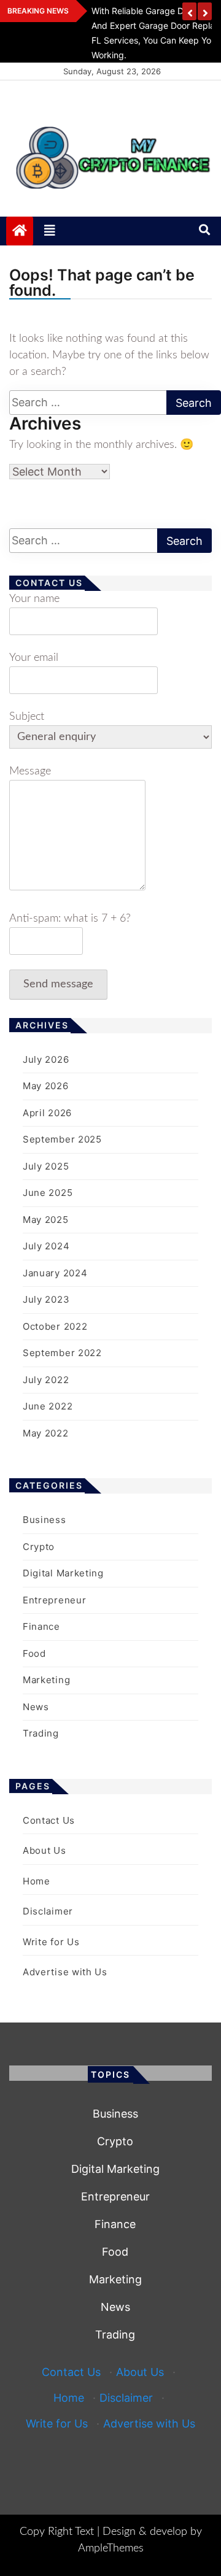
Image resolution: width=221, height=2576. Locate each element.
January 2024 (55, 1273)
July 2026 (46, 1059)
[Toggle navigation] (50, 231)
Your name (34, 599)
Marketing (46, 1680)
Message (30, 771)
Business (45, 1520)
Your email (34, 658)
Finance (41, 1626)
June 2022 (48, 1406)
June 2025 (48, 1193)
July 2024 (46, 1246)
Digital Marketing (63, 1573)
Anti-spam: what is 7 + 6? (70, 919)
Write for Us (51, 1942)
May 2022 (46, 1433)
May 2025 (46, 1220)
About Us (45, 1850)
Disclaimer (48, 1911)
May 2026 (46, 1086)
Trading (41, 1733)
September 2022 (62, 1353)
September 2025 (62, 1139)
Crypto (39, 1547)
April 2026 (47, 1113)
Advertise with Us (65, 1972)
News (36, 1707)
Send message (58, 984)
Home (37, 1881)
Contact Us (49, 1820)
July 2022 (46, 1380)
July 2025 (46, 1166)
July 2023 (46, 1299)
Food (34, 1653)
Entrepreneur (54, 1600)
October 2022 (55, 1326)
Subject (27, 717)
